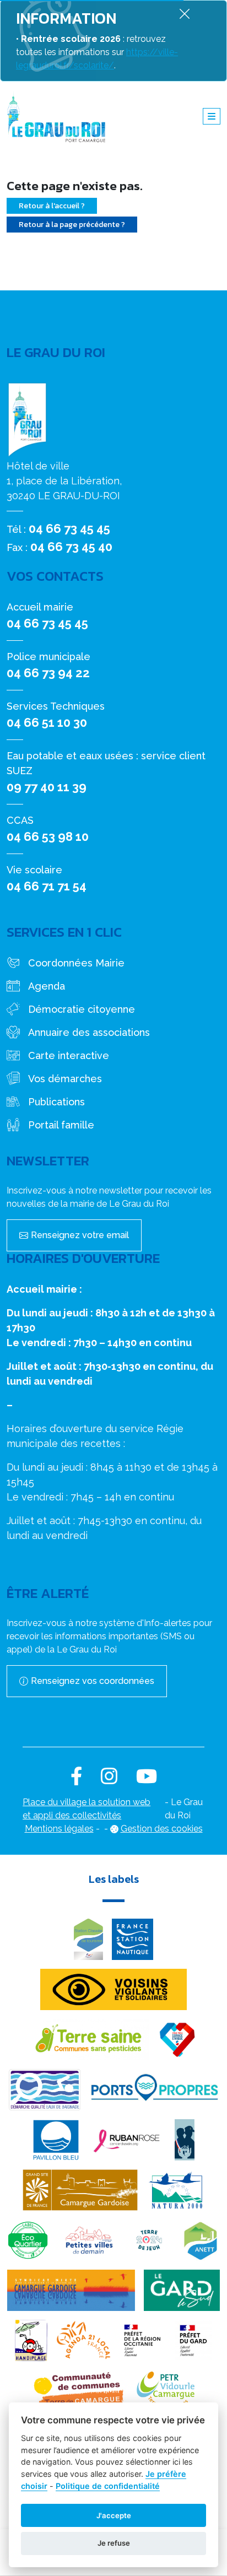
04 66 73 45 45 (69, 528)
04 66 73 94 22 (48, 673)
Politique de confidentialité (108, 2486)
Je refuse (114, 2543)
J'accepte (114, 2515)
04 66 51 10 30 (47, 722)
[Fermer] (185, 13)
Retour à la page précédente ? (72, 225)
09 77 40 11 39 (47, 787)
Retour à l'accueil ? (52, 206)
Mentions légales (59, 1829)
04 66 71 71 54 (47, 886)
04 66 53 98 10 (48, 836)
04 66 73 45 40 (71, 547)
